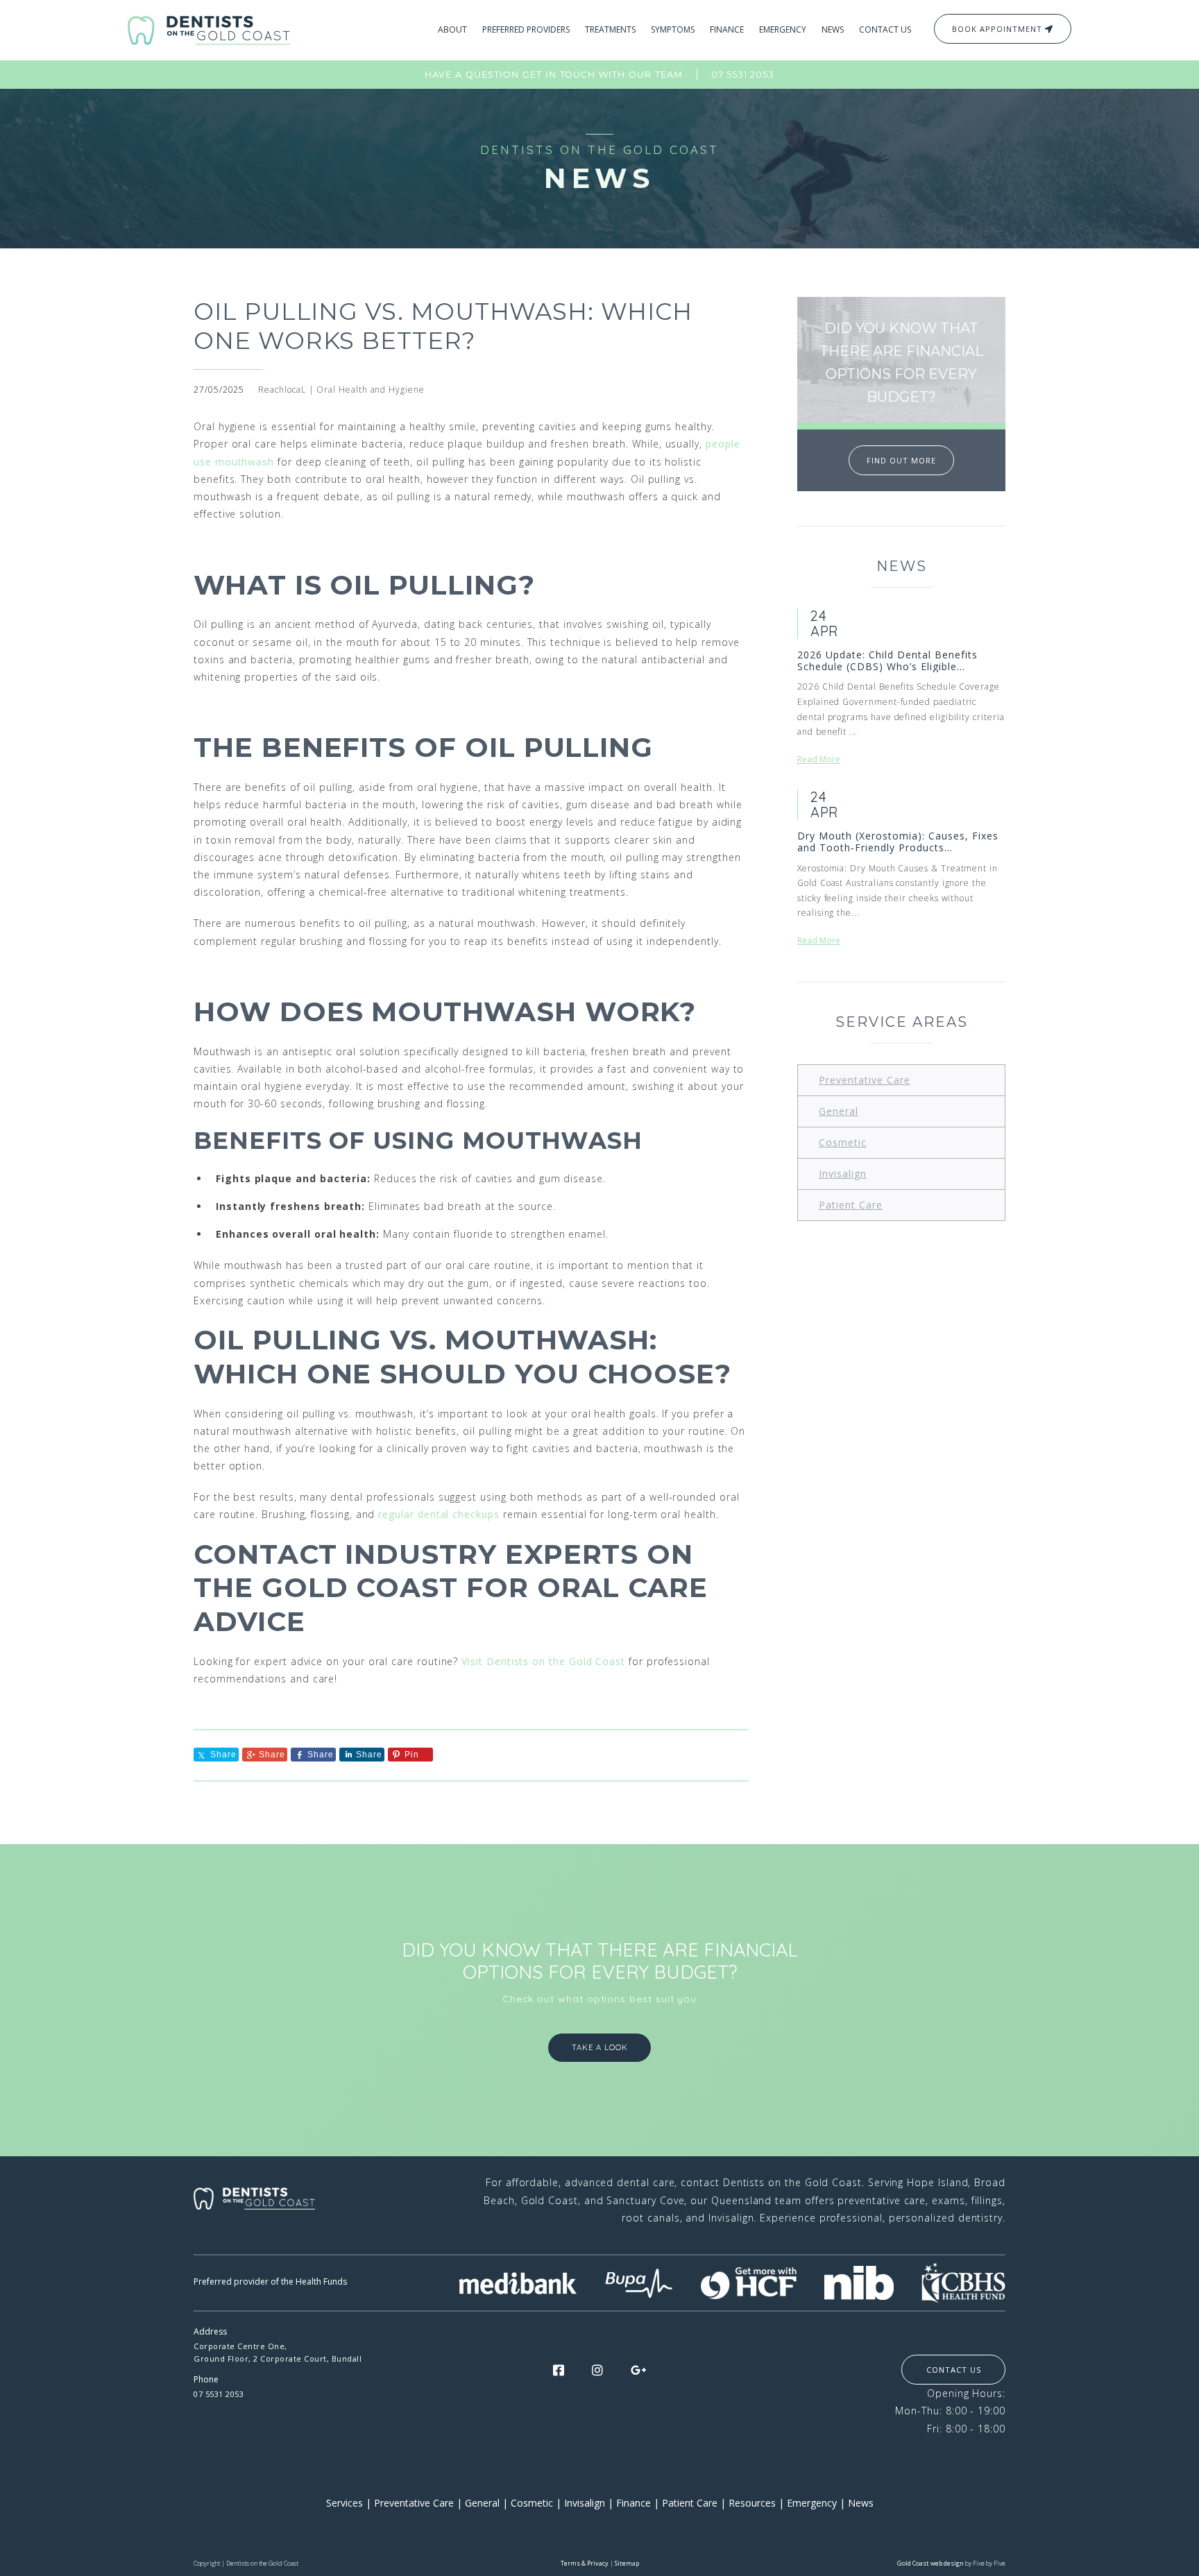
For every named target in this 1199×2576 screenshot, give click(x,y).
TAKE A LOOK (600, 2047)
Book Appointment (998, 29)
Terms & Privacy (585, 2563)
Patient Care (851, 1205)
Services (345, 2503)
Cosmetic (843, 1142)
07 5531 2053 (743, 74)
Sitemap (627, 2563)
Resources (752, 2503)
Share (272, 1755)
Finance (633, 2503)
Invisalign (843, 1174)
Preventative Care (865, 1080)
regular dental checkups (439, 1514)
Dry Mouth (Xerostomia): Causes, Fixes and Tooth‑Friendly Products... (898, 842)
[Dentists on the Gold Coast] (209, 29)
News (861, 2503)
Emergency (812, 2503)
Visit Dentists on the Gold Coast (543, 1661)
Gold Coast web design (930, 2563)
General (839, 1111)
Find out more (901, 460)
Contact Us (954, 2370)
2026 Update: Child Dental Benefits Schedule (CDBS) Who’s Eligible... (887, 661)
